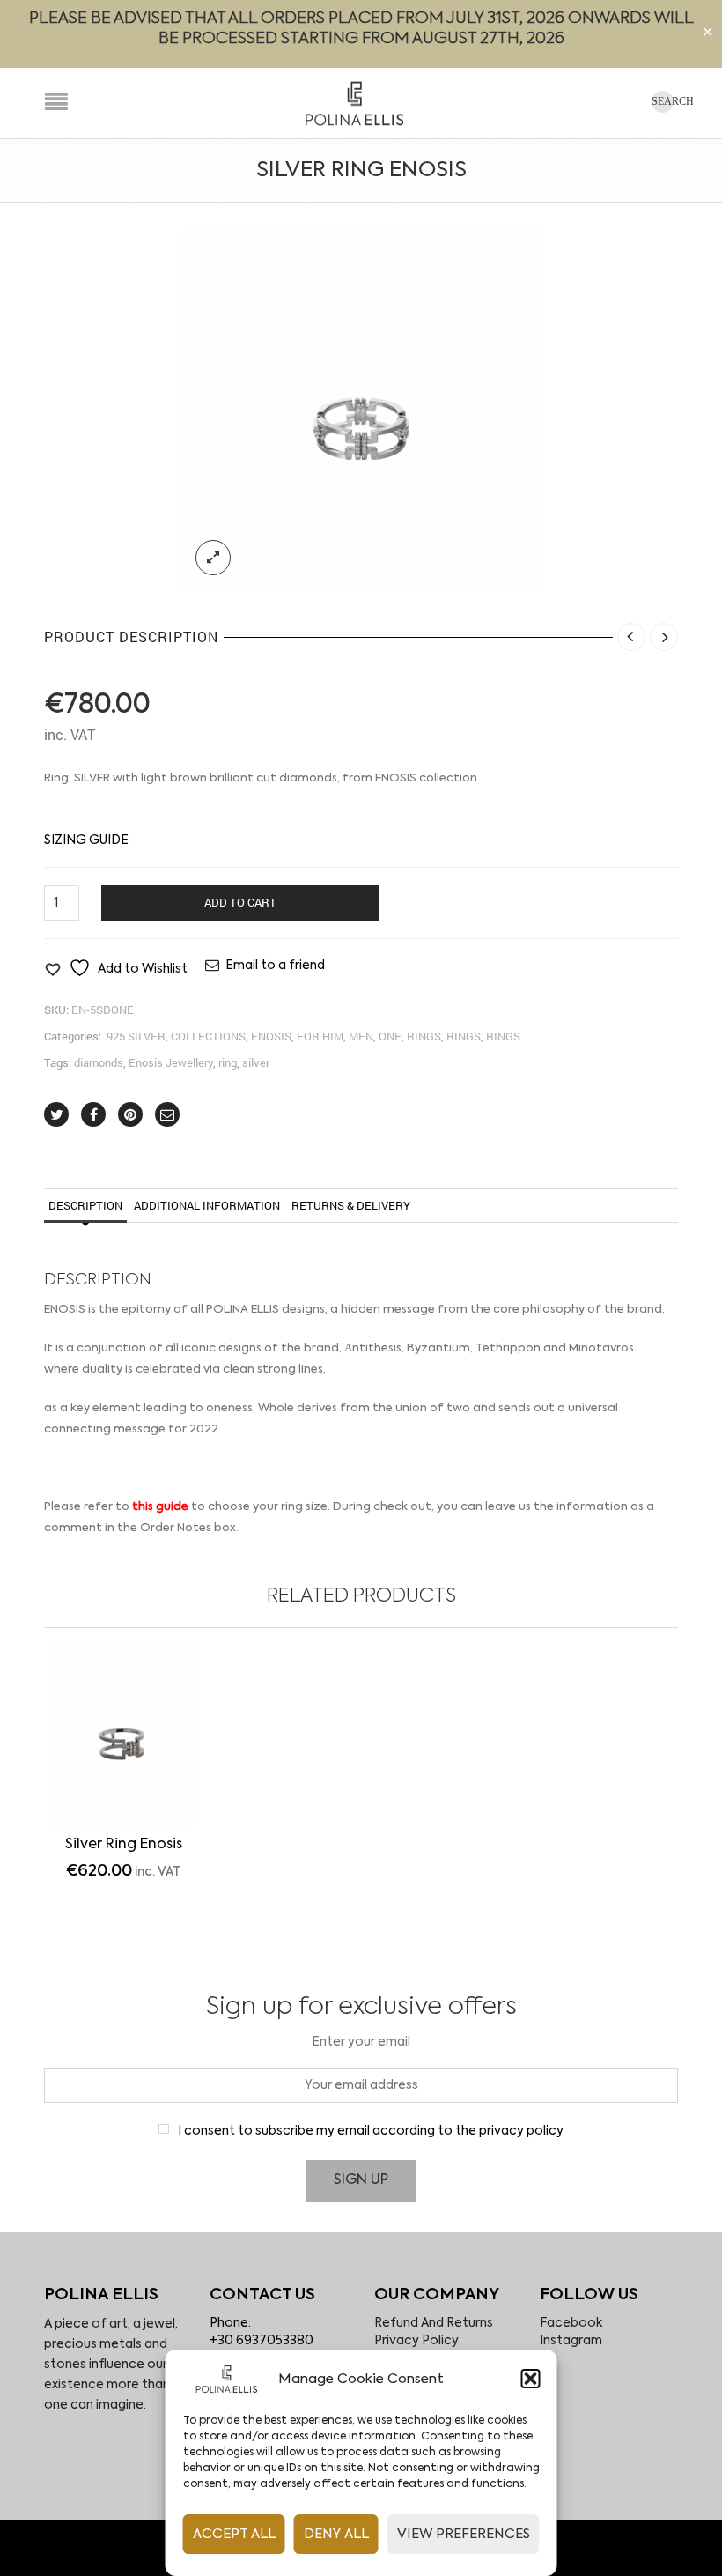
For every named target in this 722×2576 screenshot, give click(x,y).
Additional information (207, 1205)
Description (85, 1205)
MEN (361, 1036)
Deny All (336, 2534)
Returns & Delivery (351, 1205)
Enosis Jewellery (171, 1062)
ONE (390, 1036)
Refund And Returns (434, 2323)
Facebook (571, 2323)
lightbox (213, 558)
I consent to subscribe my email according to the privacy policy (371, 2131)
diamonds (99, 1062)
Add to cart (240, 902)
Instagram (571, 2341)
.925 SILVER (135, 1036)
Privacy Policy (416, 2341)
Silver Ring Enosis (124, 1845)
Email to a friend (275, 966)
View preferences (464, 2534)
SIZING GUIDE (86, 840)
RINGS (424, 1036)
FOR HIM (320, 1036)
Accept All (234, 2534)
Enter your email (361, 2042)
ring (228, 1062)
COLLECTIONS (208, 1036)
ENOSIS (271, 1036)
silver (256, 1062)
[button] (531, 2379)
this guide (160, 1507)
